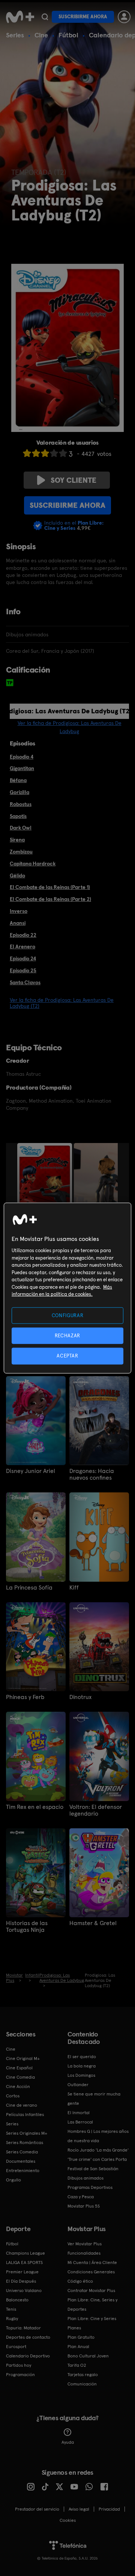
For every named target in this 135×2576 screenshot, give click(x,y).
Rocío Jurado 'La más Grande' (98, 2150)
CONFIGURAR (68, 1315)
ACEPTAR (67, 1356)
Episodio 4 (22, 757)
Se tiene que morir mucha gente (94, 2099)
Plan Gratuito (81, 2337)
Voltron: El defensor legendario (96, 1810)
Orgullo (13, 2180)
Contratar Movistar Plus (91, 2291)
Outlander (78, 2085)
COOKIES (68, 2520)
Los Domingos (81, 2075)
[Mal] (36, 453)
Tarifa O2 (77, 2365)
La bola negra (82, 2066)
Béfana (18, 780)
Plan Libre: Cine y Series (92, 2319)
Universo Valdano (24, 2291)
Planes (74, 2328)
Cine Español (19, 2068)
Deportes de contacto (28, 2337)
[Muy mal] (27, 453)
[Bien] (54, 453)
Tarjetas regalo (83, 2375)
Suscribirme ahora (83, 17)
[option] (46, 1184)
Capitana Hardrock (33, 864)
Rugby (12, 2319)
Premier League (22, 2272)
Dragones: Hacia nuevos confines (92, 1474)
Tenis (11, 2309)
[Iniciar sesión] (124, 17)
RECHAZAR (67, 1336)
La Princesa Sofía (29, 1588)
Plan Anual (78, 2347)
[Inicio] (20, 17)
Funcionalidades (84, 2253)
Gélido (17, 875)
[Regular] (45, 453)
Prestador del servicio (37, 2509)
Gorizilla (19, 792)
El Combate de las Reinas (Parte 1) (50, 887)
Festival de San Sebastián (93, 2169)
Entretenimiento (23, 2171)
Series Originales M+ (27, 2133)
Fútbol (68, 35)
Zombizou (21, 852)
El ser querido (82, 2057)
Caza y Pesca (81, 2197)
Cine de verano (22, 2105)
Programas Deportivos (90, 2187)
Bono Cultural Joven (88, 2356)
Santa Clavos (25, 982)
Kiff (74, 1588)
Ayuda (68, 2442)
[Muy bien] (63, 453)
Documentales (21, 2161)
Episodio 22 (23, 935)
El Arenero (22, 946)
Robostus (21, 804)
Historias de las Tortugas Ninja (27, 1927)
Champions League (25, 2253)
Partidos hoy (19, 2365)
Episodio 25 (23, 970)
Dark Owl (21, 828)
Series (15, 35)
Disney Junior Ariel (31, 1471)
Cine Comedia (20, 2077)
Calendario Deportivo (28, 2356)
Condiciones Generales (91, 2272)
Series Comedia (22, 2152)
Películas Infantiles (25, 2115)
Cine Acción (18, 2087)
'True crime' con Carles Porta (97, 2159)
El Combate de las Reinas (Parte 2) (50, 899)
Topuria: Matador (23, 2328)
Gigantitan (22, 768)
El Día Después (21, 2281)
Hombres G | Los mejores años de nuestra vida (98, 2136)
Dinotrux (80, 1697)
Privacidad (109, 2509)
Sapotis (18, 816)
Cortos (13, 2096)
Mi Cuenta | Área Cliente (92, 2263)
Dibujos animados (85, 2178)
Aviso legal (79, 2509)
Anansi (18, 923)
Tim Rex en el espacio (35, 1807)
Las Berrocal (80, 2122)
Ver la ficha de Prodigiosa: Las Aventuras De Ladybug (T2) (62, 1003)
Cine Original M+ (23, 2058)
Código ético (80, 2281)
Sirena (17, 840)
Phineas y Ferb (25, 1697)
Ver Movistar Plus (85, 2244)
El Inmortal (79, 2113)
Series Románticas (25, 2143)
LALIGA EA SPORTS (24, 2263)
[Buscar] (45, 17)
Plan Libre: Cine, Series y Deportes (92, 2305)
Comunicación (82, 2384)
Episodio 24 (23, 958)
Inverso (19, 911)
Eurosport (16, 2347)
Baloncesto (17, 2300)
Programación (20, 2375)
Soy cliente (73, 480)
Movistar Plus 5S (84, 2206)
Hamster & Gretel (93, 1923)
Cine (41, 35)
